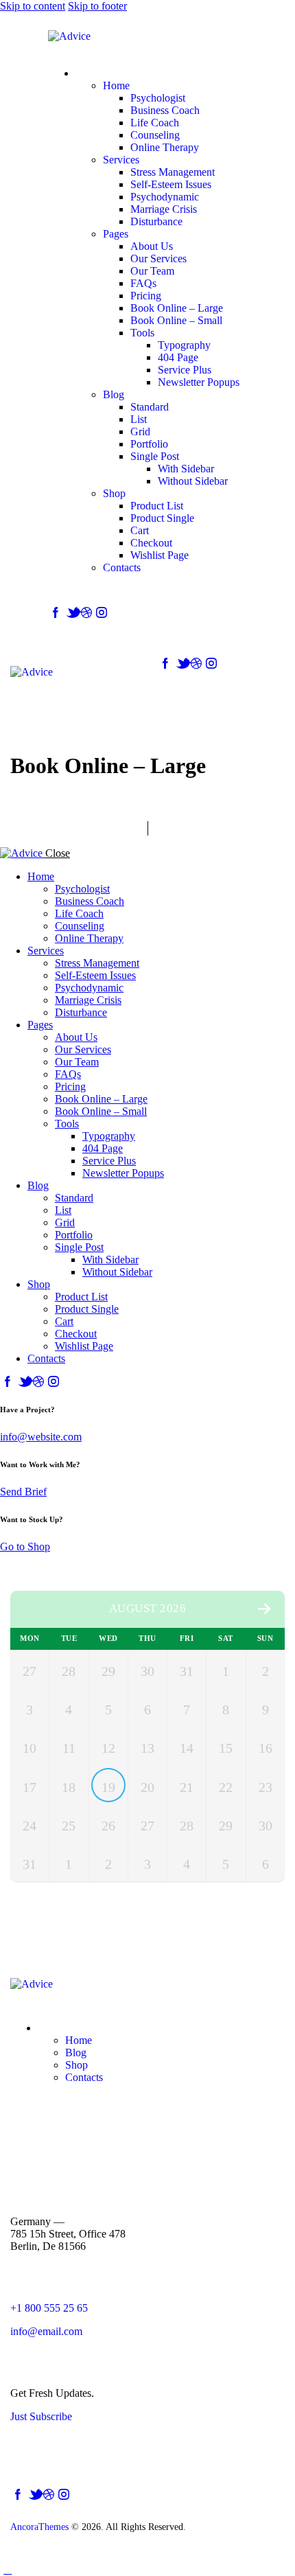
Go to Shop (25, 1546)
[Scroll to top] (8, 2569)
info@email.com (46, 2331)
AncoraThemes (39, 2527)
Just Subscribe (41, 2416)
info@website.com (41, 1437)
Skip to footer (97, 6)
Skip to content (33, 6)
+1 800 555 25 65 (49, 2308)
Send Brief (23, 1492)
